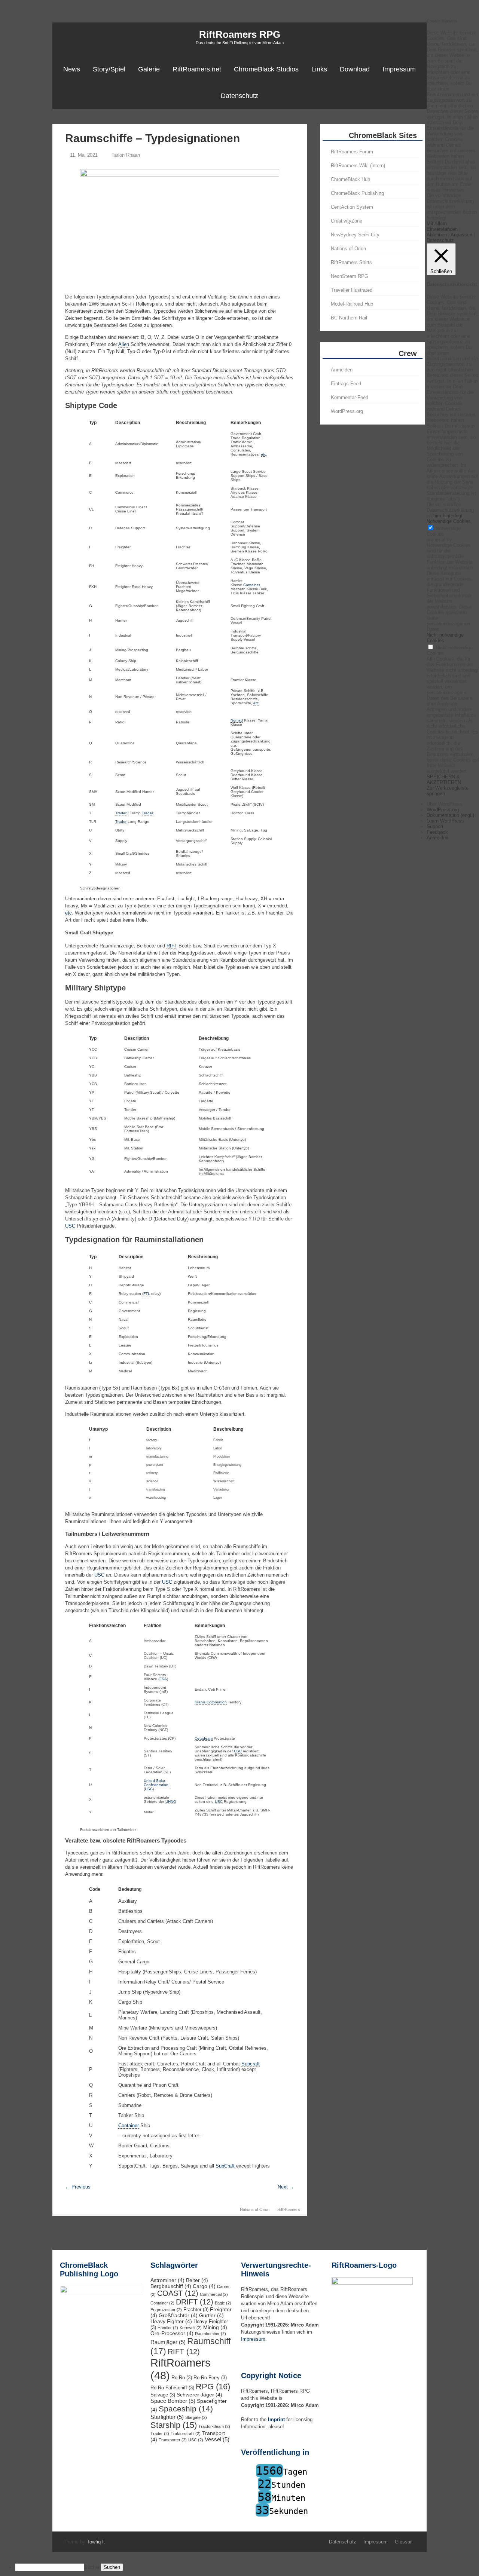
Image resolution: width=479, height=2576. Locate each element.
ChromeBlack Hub (350, 179)
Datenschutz (239, 96)
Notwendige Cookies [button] (449, 521)
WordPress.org (347, 411)
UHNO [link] (171, 1802)
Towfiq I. (96, 2542)
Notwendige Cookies (444, 531)
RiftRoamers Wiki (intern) (358, 166)
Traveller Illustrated (352, 290)
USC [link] (70, 1226)
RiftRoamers (289, 2209)
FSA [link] (163, 1679)
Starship (174, 2425)
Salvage (163, 2395)
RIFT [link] (172, 946)
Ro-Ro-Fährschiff (172, 2388)
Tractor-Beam (214, 2426)
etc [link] (263, 454)
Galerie (149, 69)
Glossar (403, 2542)
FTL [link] (147, 1294)
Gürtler (211, 2315)
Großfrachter (178, 2315)
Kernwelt (191, 2328)
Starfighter (167, 2417)
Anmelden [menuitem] (437, 838)
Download (355, 69)
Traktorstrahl (186, 2433)
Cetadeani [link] (204, 1738)
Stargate (196, 2417)
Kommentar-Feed (350, 397)
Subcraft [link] (251, 2064)
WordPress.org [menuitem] (443, 810)
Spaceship (186, 2409)
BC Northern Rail (349, 318)
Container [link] (251, 585)
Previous (78, 2187)
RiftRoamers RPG (240, 34)
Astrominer (167, 2280)
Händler (168, 2328)
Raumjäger (168, 2342)
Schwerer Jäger (199, 2395)
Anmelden (342, 370)
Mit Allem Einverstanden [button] (442, 226)
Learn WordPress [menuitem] (445, 821)
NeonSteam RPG (350, 276)
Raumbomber (210, 2334)
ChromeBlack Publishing (357, 193)
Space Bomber (173, 2401)
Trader (160, 2433)
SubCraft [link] (225, 2166)
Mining (215, 2327)
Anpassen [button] (461, 235)
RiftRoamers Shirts (351, 262)
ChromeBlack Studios (266, 69)
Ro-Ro (182, 2378)
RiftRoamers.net (197, 69)
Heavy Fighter (171, 2321)
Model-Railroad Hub (352, 304)
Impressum (399, 69)
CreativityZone (347, 221)
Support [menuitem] (435, 826)
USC (196, 2440)
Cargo (204, 2286)
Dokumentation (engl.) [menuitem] (450, 815)
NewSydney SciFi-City (355, 235)
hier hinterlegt (447, 516)
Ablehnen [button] (437, 235)
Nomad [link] (237, 720)
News (72, 69)
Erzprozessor (166, 2310)
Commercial (214, 2294)
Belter (197, 2280)
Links (319, 69)
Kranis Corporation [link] (211, 1702)
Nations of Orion (255, 2209)
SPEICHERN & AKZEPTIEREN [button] (444, 779)
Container (162, 2303)
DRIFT (195, 2302)
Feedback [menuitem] (437, 832)
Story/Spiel (109, 69)
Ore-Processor (172, 2333)
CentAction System (352, 207)
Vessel (217, 2439)
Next (286, 2187)
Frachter (196, 2310)
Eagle (223, 2303)
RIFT (184, 2352)
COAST (178, 2293)
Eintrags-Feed (346, 384)
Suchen (92, 2567)
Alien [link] (124, 344)
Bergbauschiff (171, 2286)
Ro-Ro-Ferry (210, 2378)
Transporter (173, 2440)
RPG (213, 2387)
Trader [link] (121, 813)
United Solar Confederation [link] (156, 1783)
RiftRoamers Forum (352, 152)
